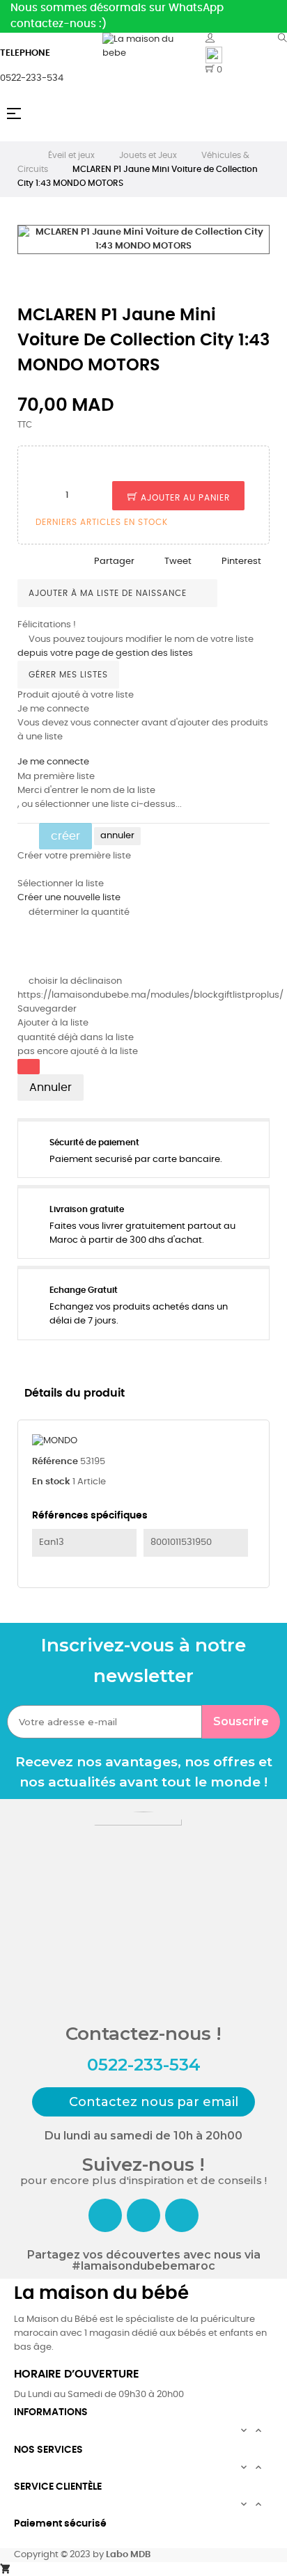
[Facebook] (105, 2215)
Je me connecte (53, 762)
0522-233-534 (32, 78)
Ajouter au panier (184, 498)
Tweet (178, 561)
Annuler (51, 1087)
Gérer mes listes (68, 675)
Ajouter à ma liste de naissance (109, 593)
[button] (143, 2102)
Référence (55, 1462)
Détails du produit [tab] (75, 1393)
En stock (51, 1482)
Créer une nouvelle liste (69, 898)
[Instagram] (143, 2215)
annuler (117, 836)
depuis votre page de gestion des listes (105, 653)
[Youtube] (182, 2215)
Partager (114, 561)
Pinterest (241, 561)
